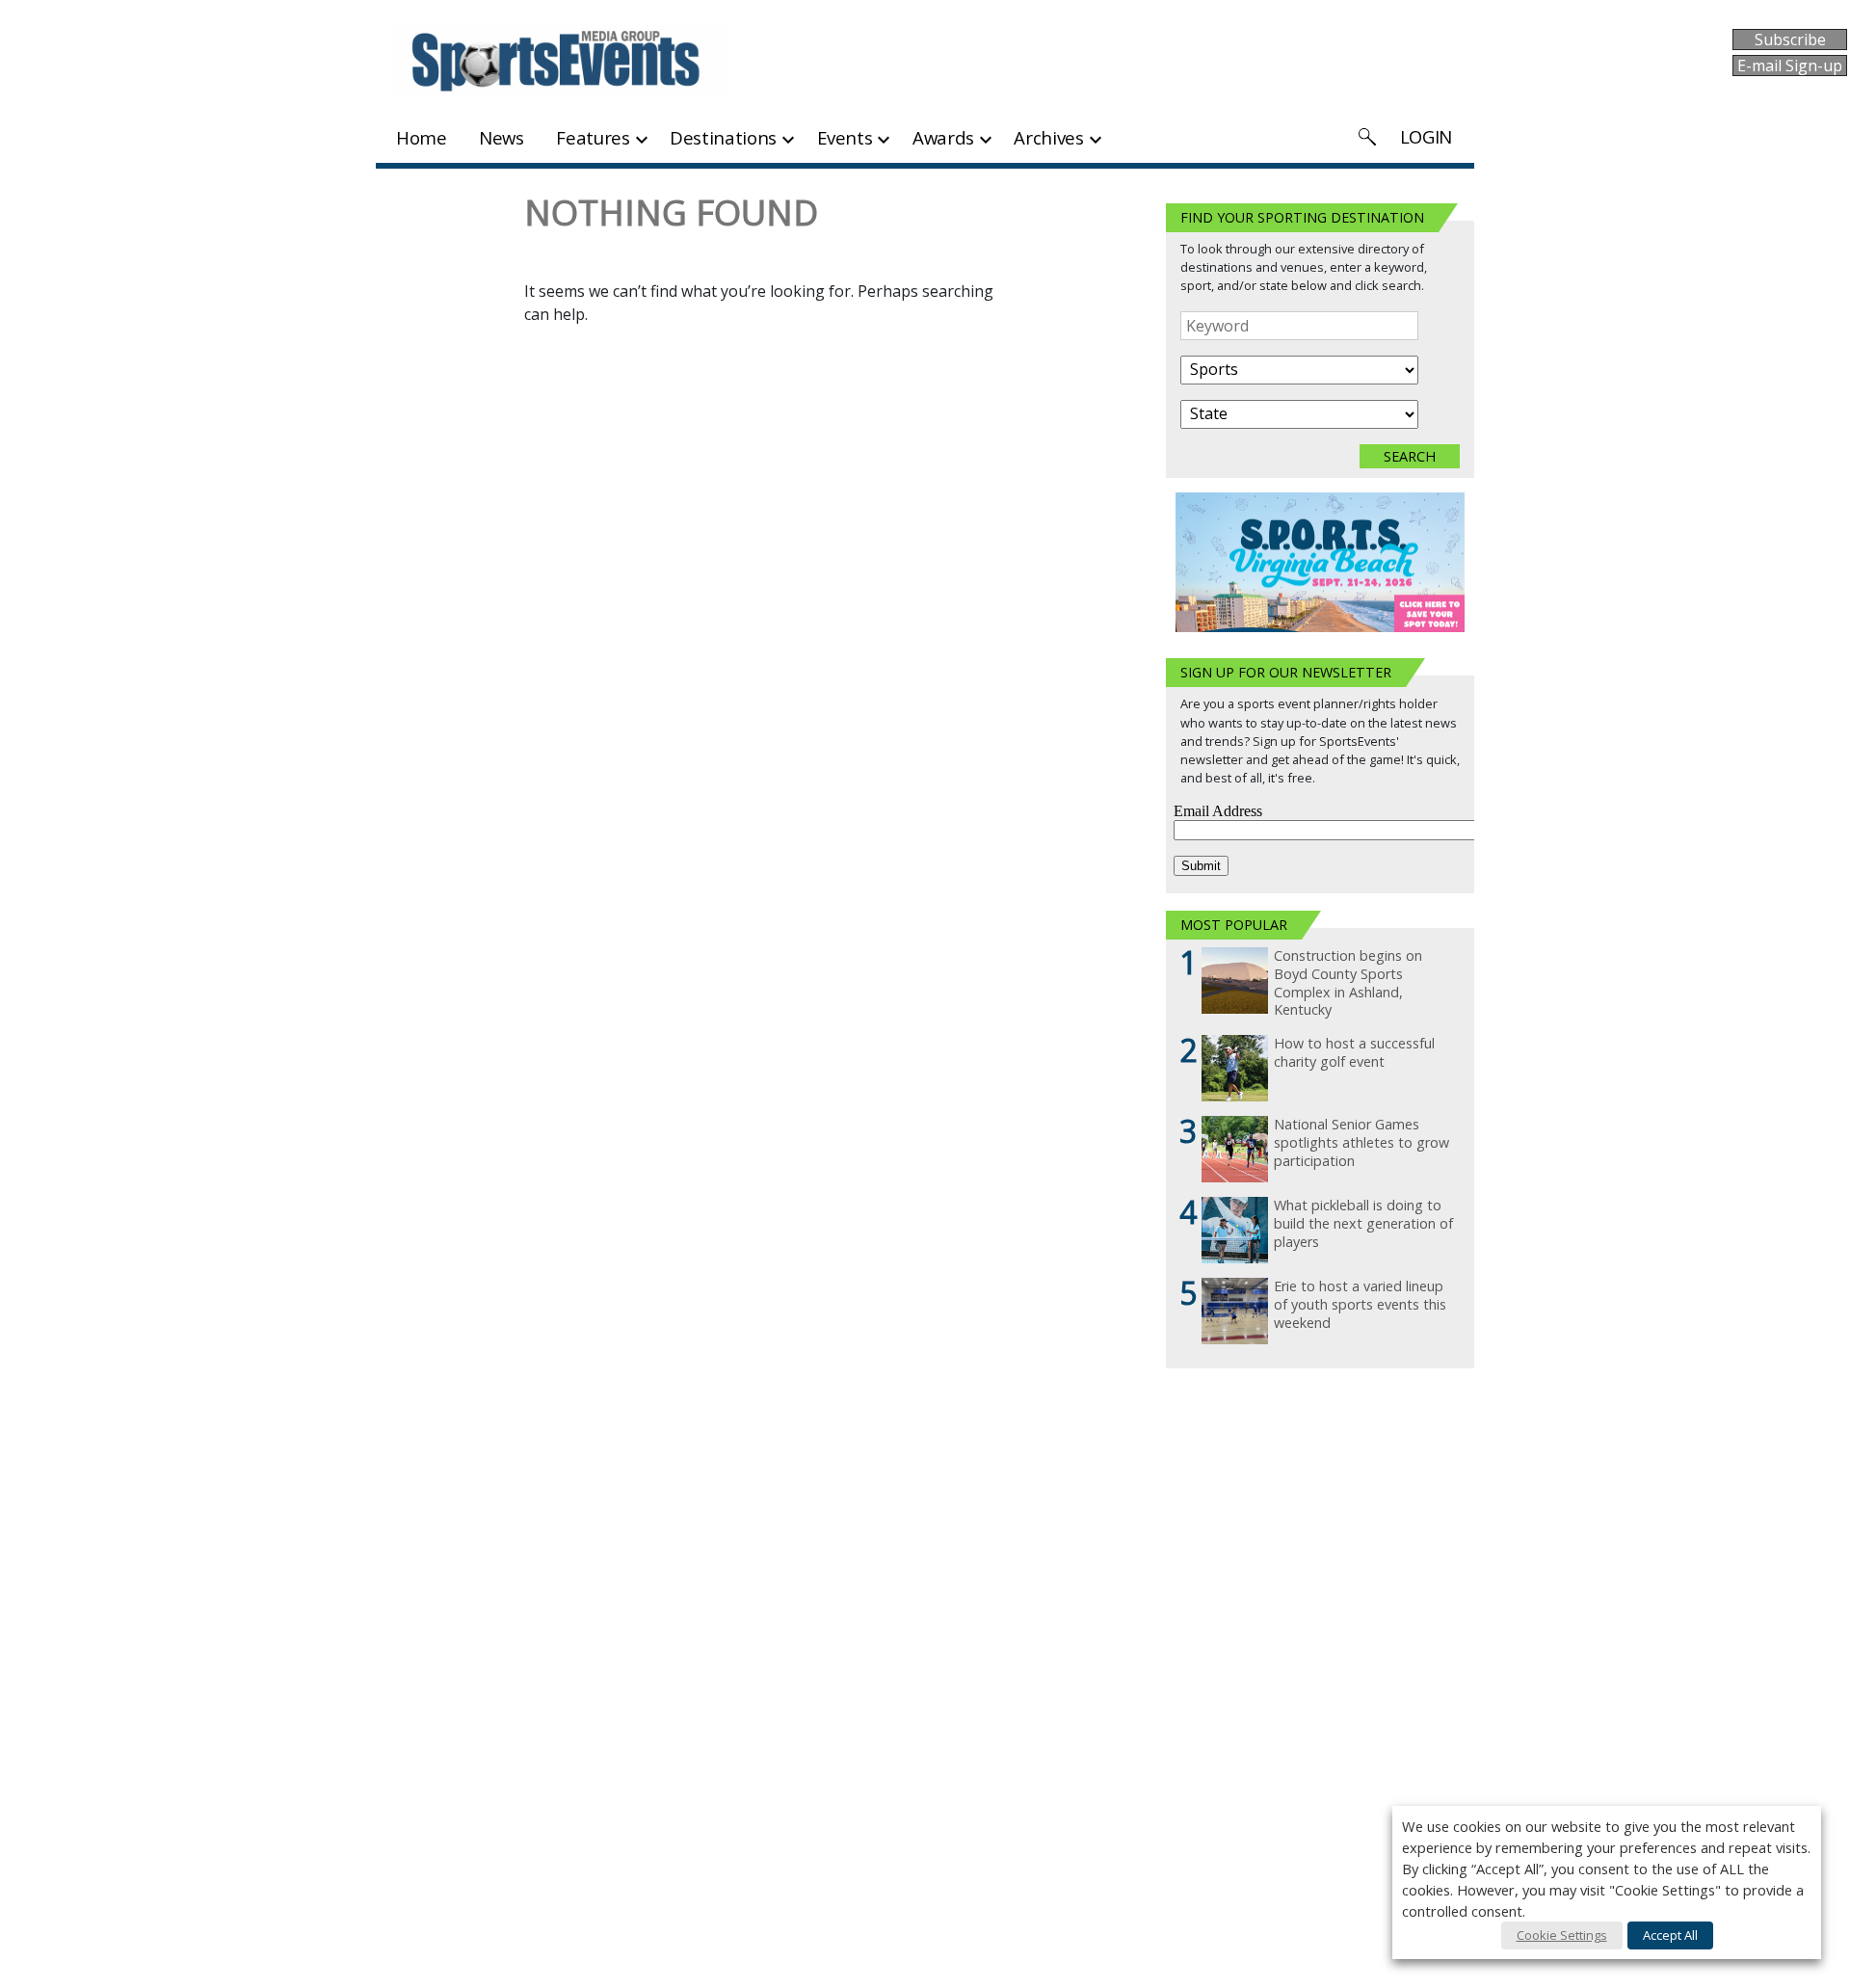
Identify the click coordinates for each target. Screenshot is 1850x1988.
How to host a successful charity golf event (1354, 1053)
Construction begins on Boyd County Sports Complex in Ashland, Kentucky (1348, 983)
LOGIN (1426, 136)
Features (593, 137)
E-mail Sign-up (1790, 66)
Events (845, 137)
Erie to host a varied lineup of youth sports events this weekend (1360, 1304)
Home (422, 137)
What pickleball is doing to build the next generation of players (1363, 1223)
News (502, 137)
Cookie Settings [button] (1562, 1935)
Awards (943, 137)
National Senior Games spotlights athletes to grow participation (1361, 1142)
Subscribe (1790, 40)
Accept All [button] (1670, 1935)
